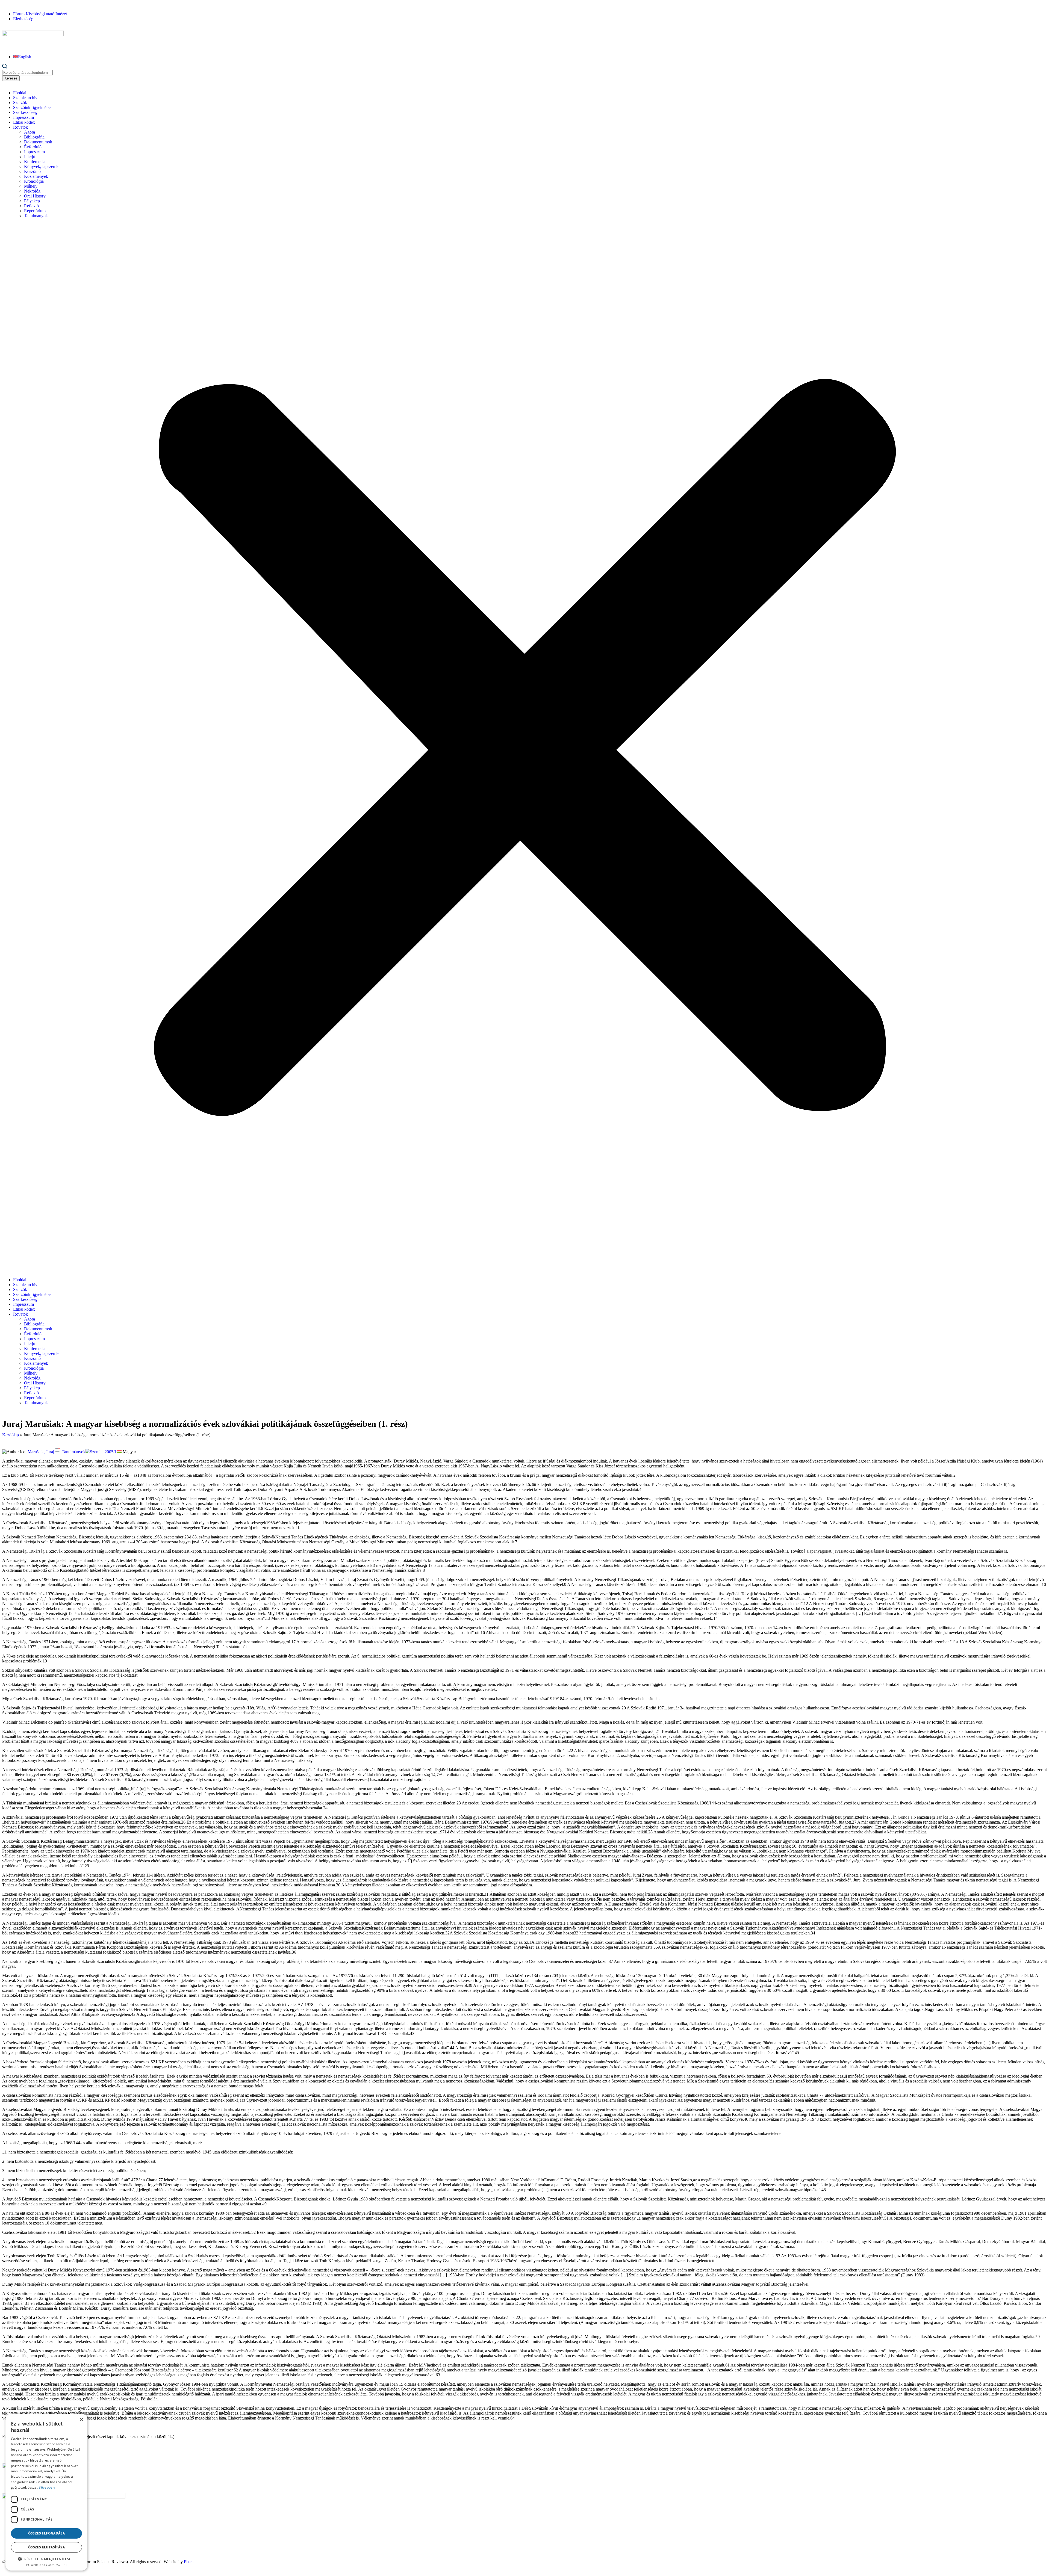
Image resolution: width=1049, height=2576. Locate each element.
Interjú (30, 157)
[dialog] (46, 2492)
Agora (30, 132)
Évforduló (33, 147)
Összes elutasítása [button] (46, 2547)
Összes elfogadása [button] (47, 2533)
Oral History (35, 196)
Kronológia (34, 181)
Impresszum (23, 117)
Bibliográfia (34, 137)
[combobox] (27, 73)
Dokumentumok (38, 142)
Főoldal (20, 93)
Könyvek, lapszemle (42, 166)
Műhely (31, 186)
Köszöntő (32, 171)
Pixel (188, 2562)
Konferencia (35, 162)
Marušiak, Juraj (41, 1452)
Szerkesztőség (25, 112)
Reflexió (31, 206)
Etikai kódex (24, 122)
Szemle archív (25, 98)
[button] (524, 748)
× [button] (81, 2420)
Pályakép (32, 201)
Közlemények (36, 176)
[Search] (5, 67)
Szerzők (20, 103)
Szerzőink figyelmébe (32, 107)
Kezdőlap (11, 1435)
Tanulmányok (36, 216)
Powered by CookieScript (47, 2565)
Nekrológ (32, 191)
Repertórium (35, 211)
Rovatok (20, 127)
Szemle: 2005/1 (103, 1452)
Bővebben (46, 2487)
